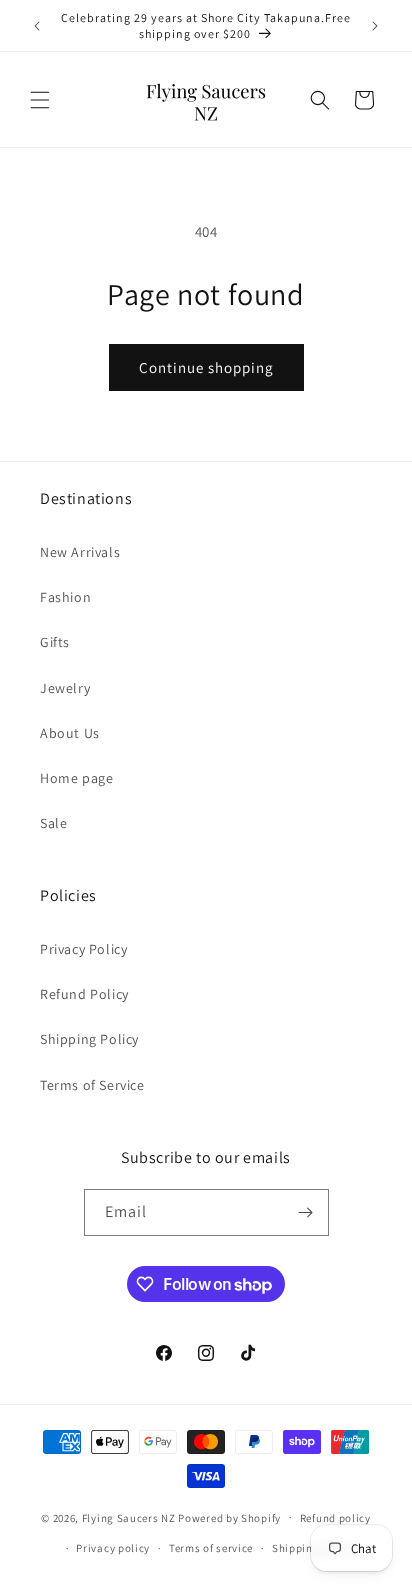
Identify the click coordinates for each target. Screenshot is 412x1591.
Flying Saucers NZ (129, 1517)
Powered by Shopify (229, 1517)
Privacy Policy (83, 949)
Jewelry (65, 688)
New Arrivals (80, 552)
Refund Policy (84, 994)
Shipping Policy (89, 1039)
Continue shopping (206, 367)
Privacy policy (113, 1548)
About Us (70, 733)
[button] (40, 100)
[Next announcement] (375, 26)
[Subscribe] (306, 1212)
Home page (76, 778)
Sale (53, 823)
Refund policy (335, 1518)
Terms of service (211, 1548)
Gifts (55, 642)
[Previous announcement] (37, 26)
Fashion (65, 597)
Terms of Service (92, 1085)
